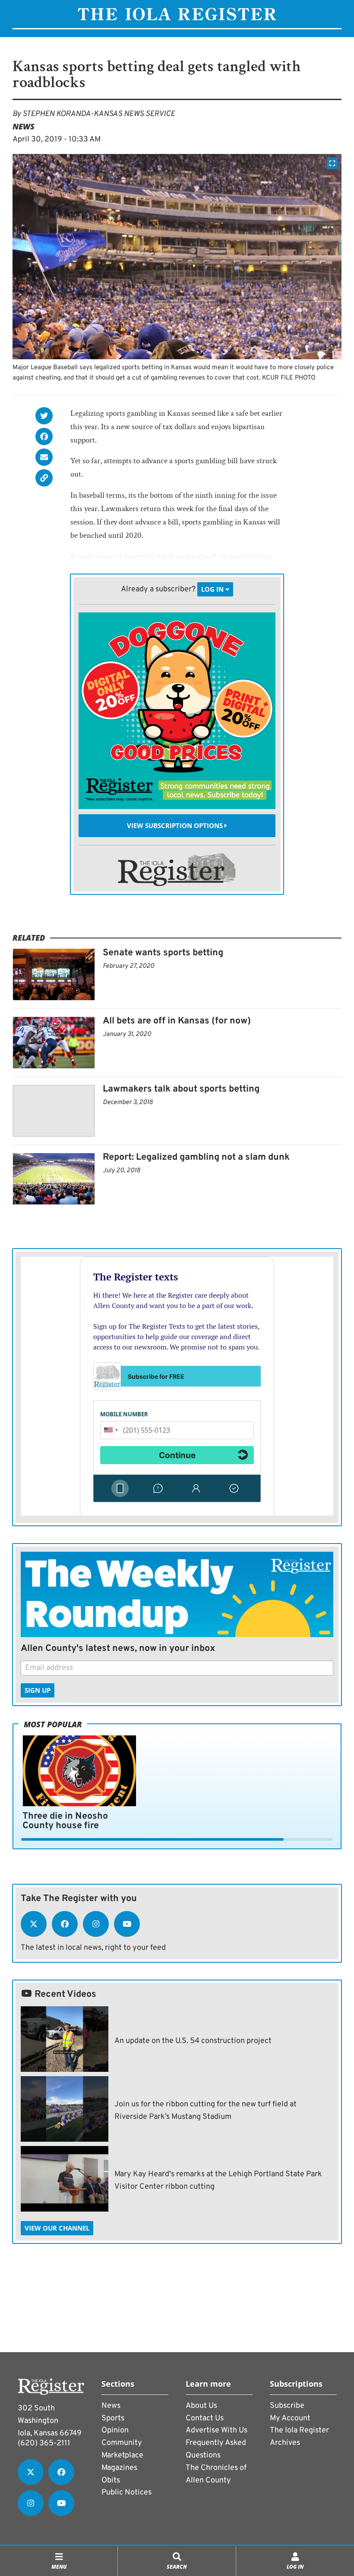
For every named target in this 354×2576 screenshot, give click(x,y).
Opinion (115, 2430)
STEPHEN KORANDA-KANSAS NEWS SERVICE (99, 114)
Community (122, 2443)
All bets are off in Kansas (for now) (177, 1021)
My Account (290, 2418)
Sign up (38, 1690)
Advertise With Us (217, 2430)
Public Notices (126, 2493)
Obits (111, 2480)
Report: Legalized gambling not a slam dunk (196, 1157)
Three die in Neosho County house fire (65, 1821)
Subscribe (287, 2406)
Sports (113, 2418)
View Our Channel (57, 2228)
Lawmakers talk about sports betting (181, 1089)
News (24, 126)
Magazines (119, 2468)
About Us (201, 2406)
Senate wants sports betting (163, 953)
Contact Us (205, 2418)
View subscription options (176, 825)
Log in (213, 589)
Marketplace (122, 2455)
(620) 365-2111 (44, 2443)
